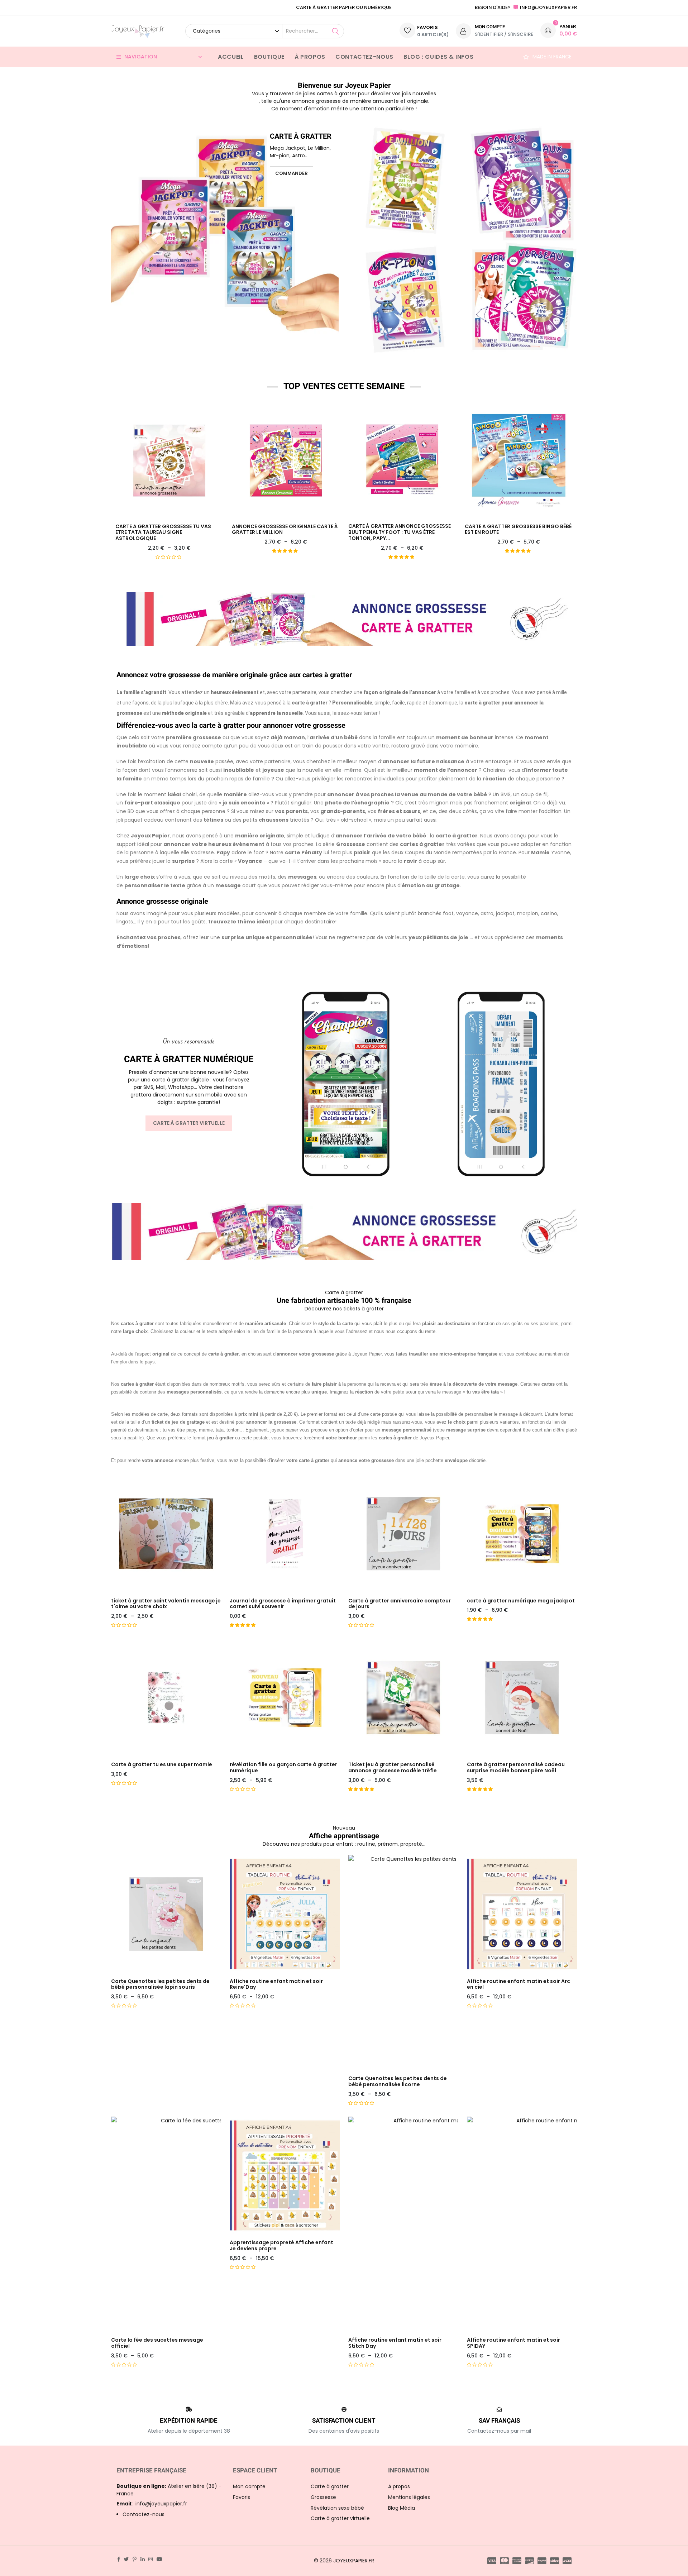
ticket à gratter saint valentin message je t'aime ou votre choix (166, 1604)
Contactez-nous (364, 57)
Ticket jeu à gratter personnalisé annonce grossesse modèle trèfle (393, 1768)
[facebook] (119, 2559)
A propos (399, 2486)
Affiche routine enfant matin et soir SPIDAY (513, 2343)
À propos (310, 57)
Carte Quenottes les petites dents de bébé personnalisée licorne (398, 2082)
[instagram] (150, 2559)
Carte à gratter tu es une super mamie (162, 1765)
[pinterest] (135, 2559)
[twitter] (126, 2559)
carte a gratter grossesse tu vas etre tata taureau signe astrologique (163, 532)
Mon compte (249, 2486)
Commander (292, 173)
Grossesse (323, 2497)
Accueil (231, 57)
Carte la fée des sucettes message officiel (157, 2343)
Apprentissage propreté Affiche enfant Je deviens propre (281, 2246)
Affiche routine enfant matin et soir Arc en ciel (519, 1984)
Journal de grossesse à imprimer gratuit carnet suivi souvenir (283, 1604)
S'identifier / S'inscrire (504, 34)
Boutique (269, 57)
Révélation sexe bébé (337, 2508)
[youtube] (159, 2559)
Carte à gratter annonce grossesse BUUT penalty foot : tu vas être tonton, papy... (400, 532)
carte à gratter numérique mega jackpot (521, 1601)
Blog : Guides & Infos (438, 57)
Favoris (242, 2497)
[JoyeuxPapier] (138, 31)
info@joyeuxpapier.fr (152, 2504)
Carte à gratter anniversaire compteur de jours (400, 1604)
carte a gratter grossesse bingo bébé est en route (518, 530)
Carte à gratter (330, 2486)
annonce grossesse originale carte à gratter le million (285, 530)
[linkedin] (143, 2559)
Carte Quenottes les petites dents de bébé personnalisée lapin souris (160, 1984)
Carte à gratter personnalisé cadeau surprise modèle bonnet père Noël (516, 1768)
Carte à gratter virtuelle (189, 1123)
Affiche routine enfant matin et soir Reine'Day (276, 1984)
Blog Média (402, 2508)
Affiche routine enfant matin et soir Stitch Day (395, 2343)
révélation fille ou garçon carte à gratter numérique (283, 1768)
